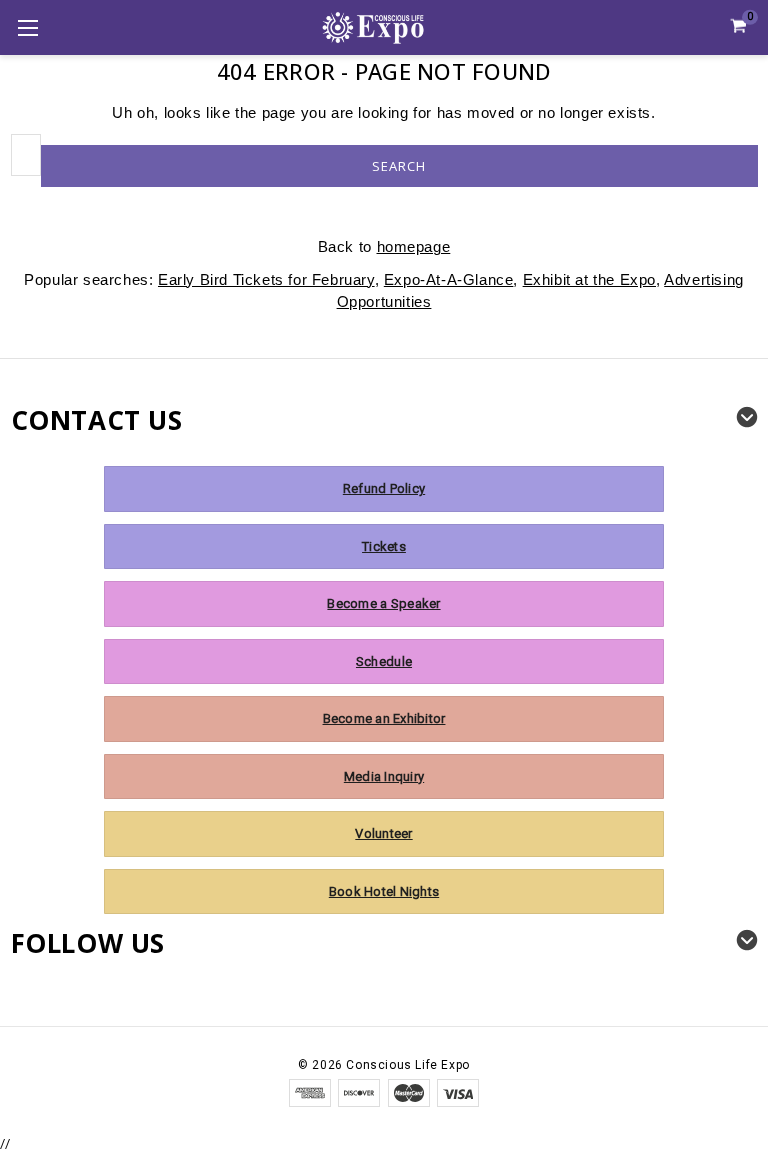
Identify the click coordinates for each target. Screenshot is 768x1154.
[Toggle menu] (27, 27)
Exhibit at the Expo (589, 279)
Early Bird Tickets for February (266, 279)
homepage (414, 246)
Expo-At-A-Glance (449, 279)
